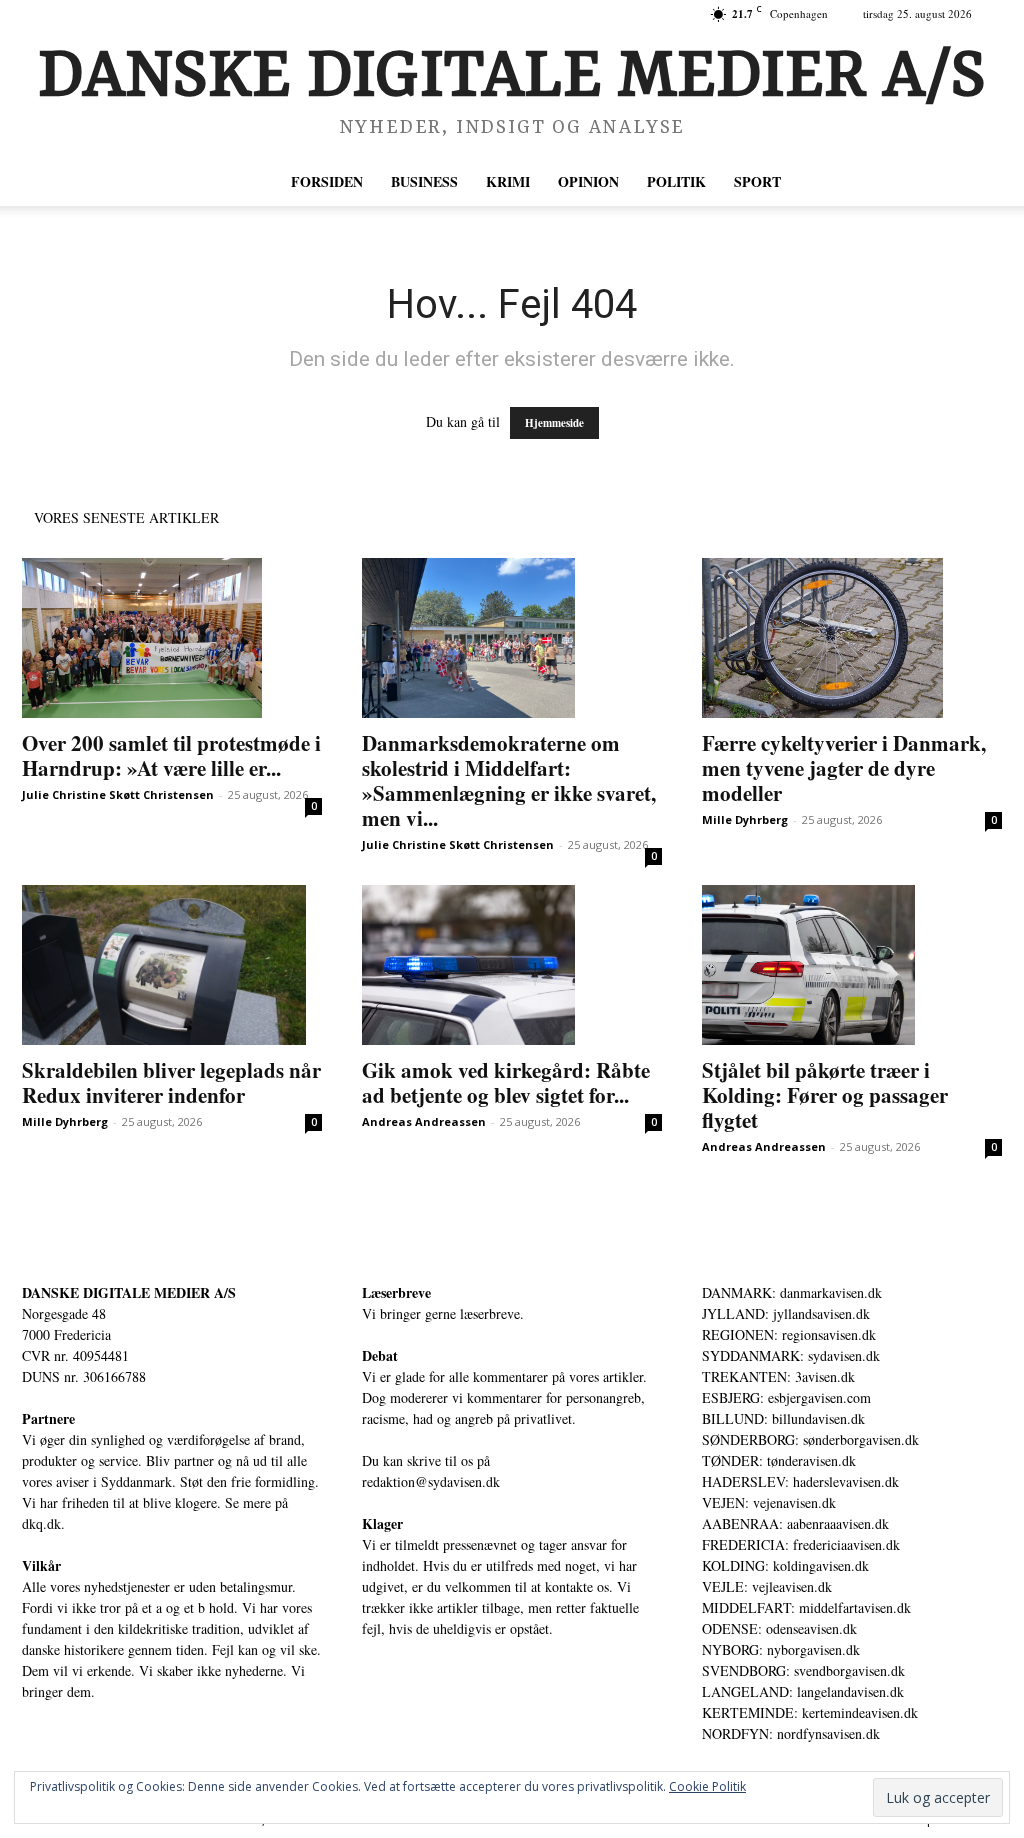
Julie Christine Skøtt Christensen (118, 794)
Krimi (508, 181)
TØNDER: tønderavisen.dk (779, 1460)
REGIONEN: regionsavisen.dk (789, 1334)
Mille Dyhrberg (745, 819)
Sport (757, 181)
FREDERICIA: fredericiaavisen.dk (801, 1544)
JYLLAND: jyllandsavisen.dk (786, 1313)
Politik (676, 181)
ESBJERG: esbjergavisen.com (786, 1397)
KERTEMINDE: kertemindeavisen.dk (810, 1712)
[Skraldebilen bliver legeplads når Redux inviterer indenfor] (172, 965)
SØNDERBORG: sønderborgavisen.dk (810, 1439)
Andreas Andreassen (424, 1121)
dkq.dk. (43, 1523)
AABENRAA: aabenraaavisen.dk (795, 1523)
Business (424, 181)
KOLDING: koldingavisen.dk (785, 1565)
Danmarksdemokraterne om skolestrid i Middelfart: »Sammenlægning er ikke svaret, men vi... (509, 780)
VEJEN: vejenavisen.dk (769, 1502)
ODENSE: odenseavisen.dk (779, 1628)
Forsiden (327, 181)
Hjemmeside (554, 423)
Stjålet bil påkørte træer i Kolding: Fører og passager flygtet (825, 1095)
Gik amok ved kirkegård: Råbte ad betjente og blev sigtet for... (506, 1082)
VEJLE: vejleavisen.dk (767, 1586)
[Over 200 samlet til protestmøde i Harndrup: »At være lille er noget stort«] (172, 638)
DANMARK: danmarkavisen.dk (792, 1292)
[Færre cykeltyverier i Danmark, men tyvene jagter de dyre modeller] (852, 638)
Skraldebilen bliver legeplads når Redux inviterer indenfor (171, 1082)
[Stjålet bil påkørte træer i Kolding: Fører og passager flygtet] (852, 965)
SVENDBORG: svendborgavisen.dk (803, 1670)
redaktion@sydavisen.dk (431, 1481)
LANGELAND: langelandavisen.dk (803, 1691)
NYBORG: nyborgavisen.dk (781, 1649)
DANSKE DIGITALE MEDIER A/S (129, 1292)
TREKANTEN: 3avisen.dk (778, 1376)
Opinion (588, 181)
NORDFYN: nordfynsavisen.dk (791, 1733)
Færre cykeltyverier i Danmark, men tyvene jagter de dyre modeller (844, 768)
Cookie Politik (707, 1786)
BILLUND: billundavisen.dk (783, 1418)
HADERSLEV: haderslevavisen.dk (800, 1481)
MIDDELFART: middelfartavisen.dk (806, 1607)
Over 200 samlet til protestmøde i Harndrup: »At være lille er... (171, 755)
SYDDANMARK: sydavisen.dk (791, 1355)
